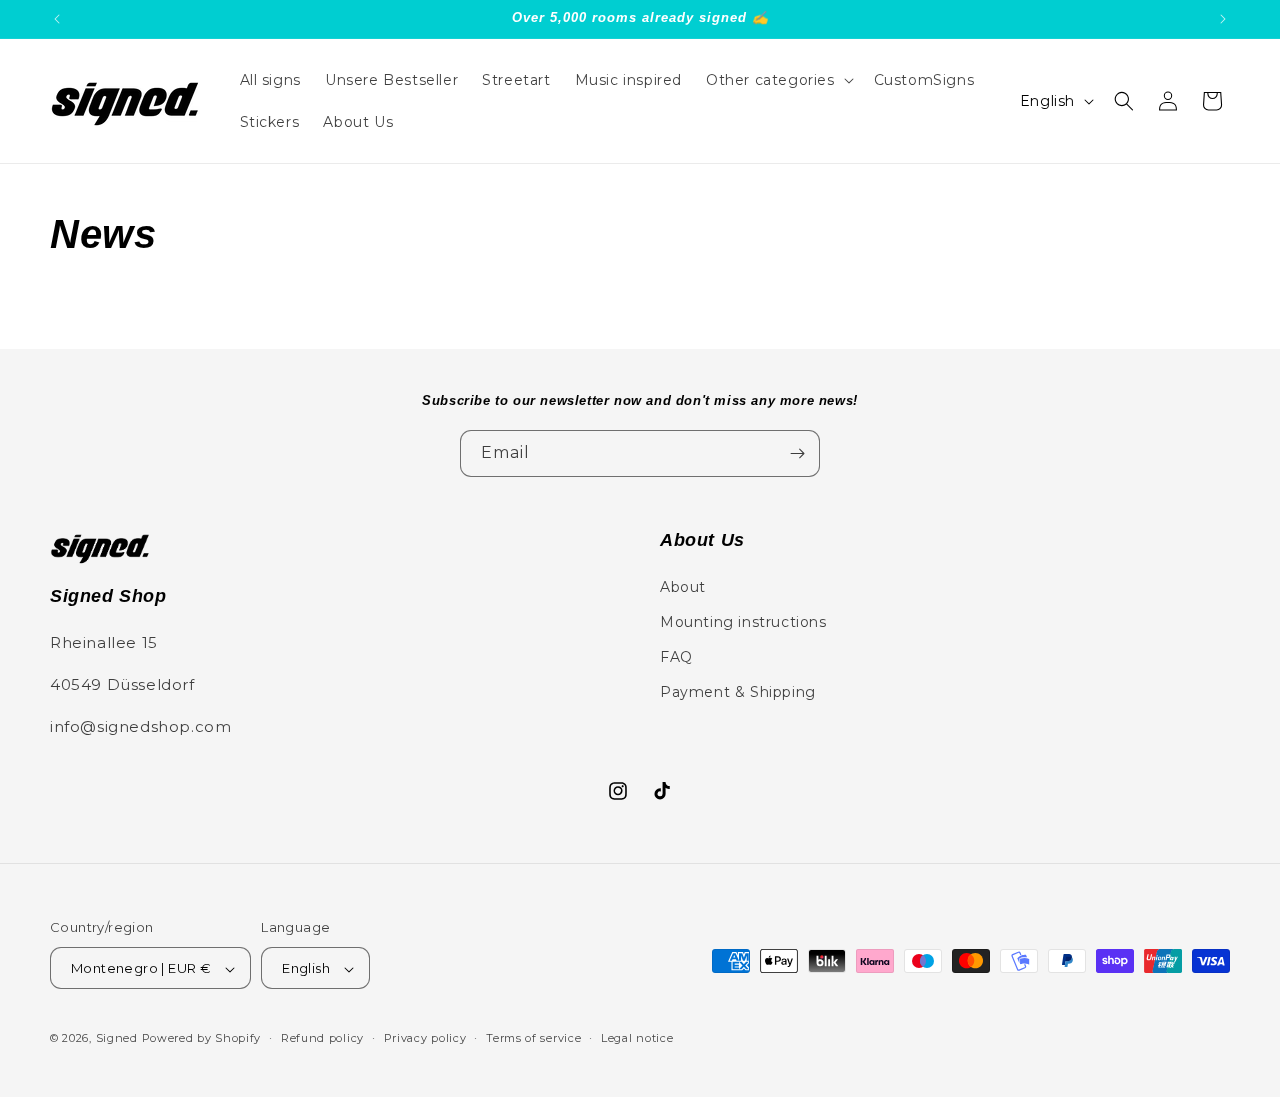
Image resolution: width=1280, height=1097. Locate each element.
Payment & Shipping (738, 692)
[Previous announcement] (57, 19)
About (683, 586)
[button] (778, 80)
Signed (117, 1039)
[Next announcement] (1223, 19)
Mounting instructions (743, 621)
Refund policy (322, 1038)
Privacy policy (425, 1038)
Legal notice (637, 1038)
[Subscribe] (797, 453)
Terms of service (533, 1038)
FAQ (676, 656)
